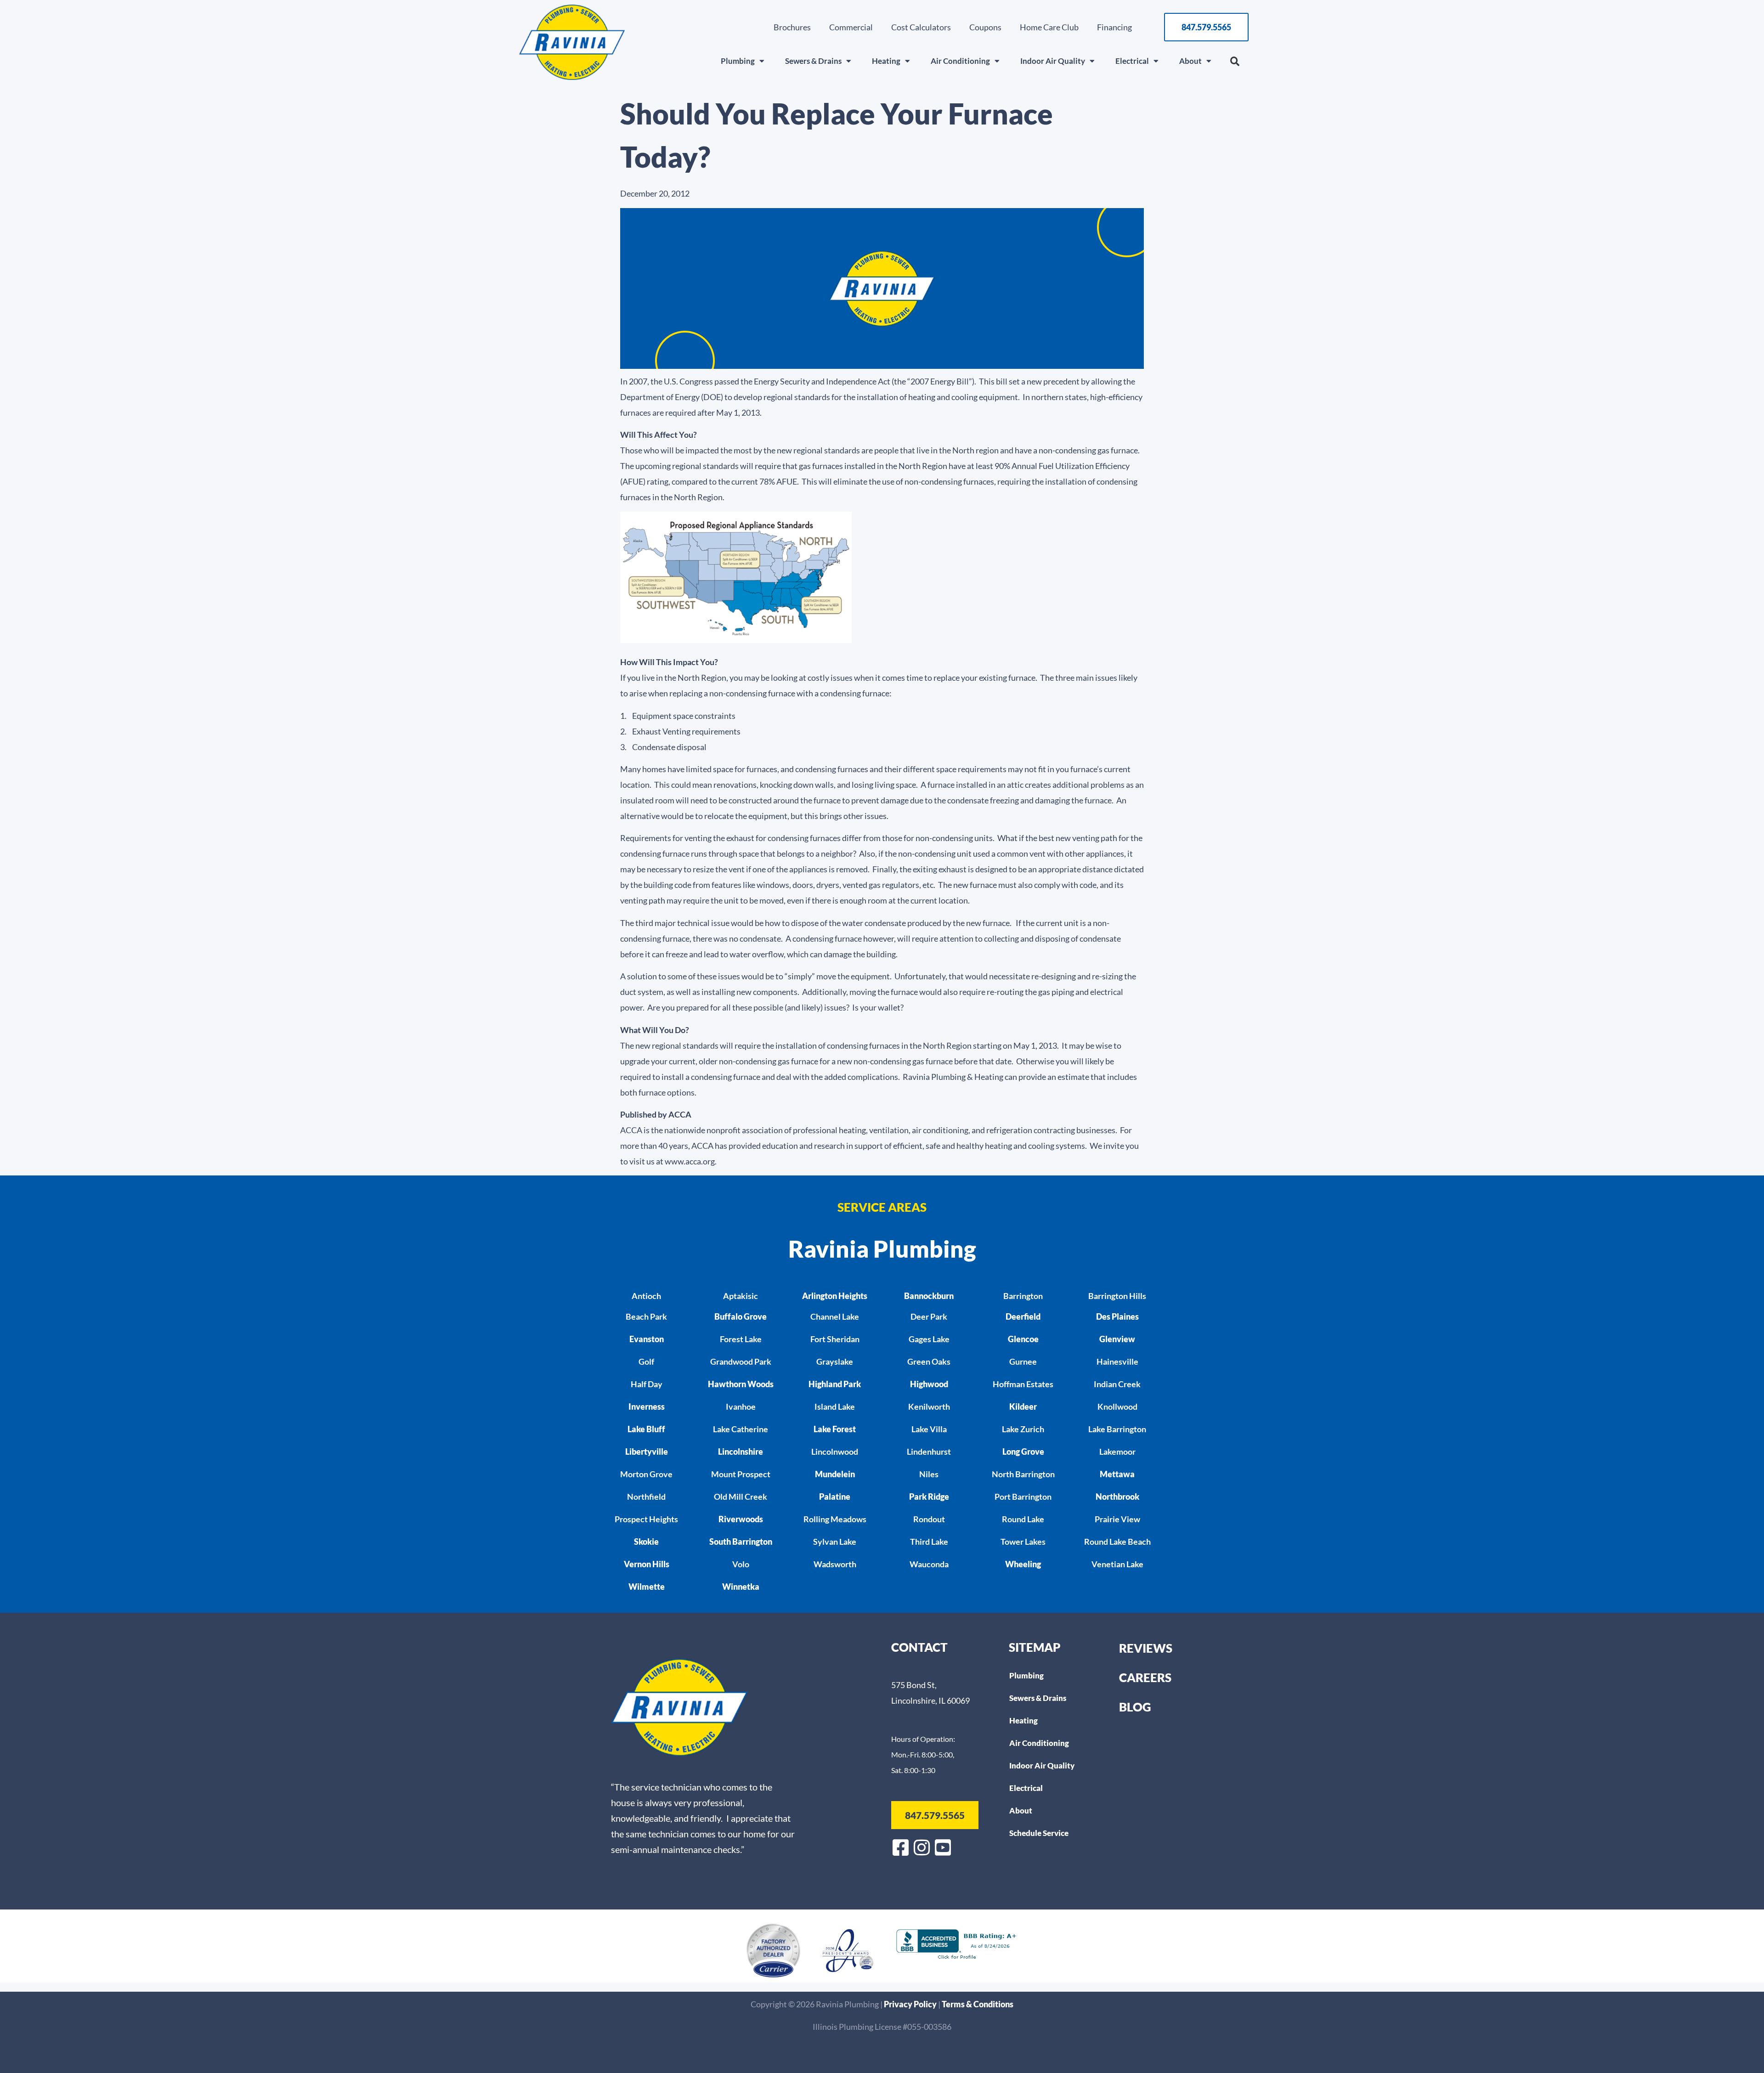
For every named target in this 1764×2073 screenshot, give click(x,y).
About (1190, 61)
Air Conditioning (960, 61)
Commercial (851, 27)
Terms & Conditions (978, 2004)
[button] (1235, 62)
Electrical (1132, 61)
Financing (1114, 27)
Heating (886, 61)
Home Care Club (1049, 27)
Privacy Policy (911, 2004)
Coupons (985, 27)
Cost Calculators (921, 27)
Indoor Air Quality (1053, 61)
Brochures (792, 27)
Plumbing (738, 61)
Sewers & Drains (813, 61)
